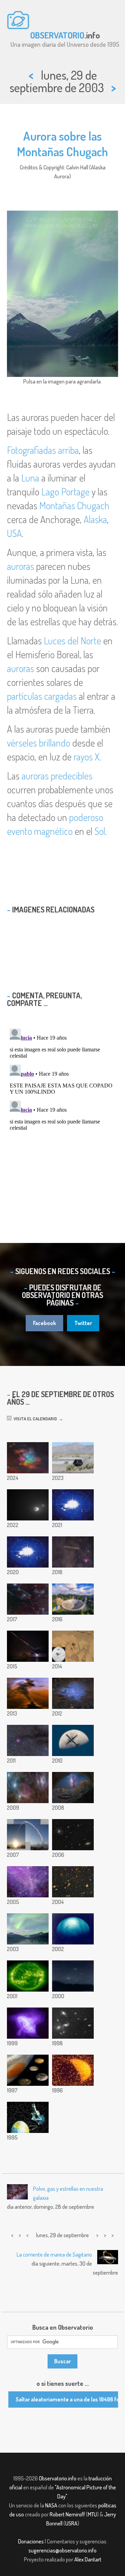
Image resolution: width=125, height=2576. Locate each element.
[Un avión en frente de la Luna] (73, 1740)
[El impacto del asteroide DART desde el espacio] (28, 1505)
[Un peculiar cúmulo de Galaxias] (73, 2023)
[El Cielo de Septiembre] (73, 1976)
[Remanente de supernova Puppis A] (28, 1599)
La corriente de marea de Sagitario (54, 2255)
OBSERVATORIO (57, 35)
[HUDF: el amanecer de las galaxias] (73, 1882)
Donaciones (31, 2541)
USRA (71, 2523)
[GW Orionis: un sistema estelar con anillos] (28, 1552)
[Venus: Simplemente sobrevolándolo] (73, 1929)
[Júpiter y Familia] (28, 2070)
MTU (92, 2514)
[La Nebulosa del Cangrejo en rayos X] (28, 2023)
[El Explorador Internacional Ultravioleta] (28, 2117)
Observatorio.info (58, 2478)
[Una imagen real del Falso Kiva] (73, 1788)
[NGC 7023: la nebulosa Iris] (73, 1693)
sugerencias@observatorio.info (62, 2550)
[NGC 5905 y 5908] (73, 1835)
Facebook (44, 1323)
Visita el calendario (34, 1419)
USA (14, 533)
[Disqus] (62, 1112)
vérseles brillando (39, 743)
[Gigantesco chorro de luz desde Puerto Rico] (73, 1505)
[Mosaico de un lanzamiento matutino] (28, 1835)
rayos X (86, 757)
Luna (30, 478)
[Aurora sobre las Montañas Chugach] (28, 1929)
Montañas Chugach (74, 505)
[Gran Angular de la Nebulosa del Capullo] (28, 1740)
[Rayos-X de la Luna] (73, 2070)
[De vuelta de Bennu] (73, 1458)
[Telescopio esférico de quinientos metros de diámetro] (73, 1599)
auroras (20, 566)
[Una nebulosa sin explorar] (28, 1882)
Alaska (95, 519)
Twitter (83, 1323)
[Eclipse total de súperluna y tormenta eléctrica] (28, 1646)
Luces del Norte (72, 641)
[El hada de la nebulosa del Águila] (28, 1693)
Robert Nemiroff (67, 2514)
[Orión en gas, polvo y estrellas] (28, 1788)
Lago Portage (65, 492)
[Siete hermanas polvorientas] (28, 1458)
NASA (51, 2505)
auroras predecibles (57, 776)
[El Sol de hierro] (28, 1976)
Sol (100, 831)
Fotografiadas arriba (43, 450)
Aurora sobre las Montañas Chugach (62, 144)
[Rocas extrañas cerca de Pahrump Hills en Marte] (73, 1646)
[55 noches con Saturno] (73, 1552)
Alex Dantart (88, 2559)
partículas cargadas (42, 696)
